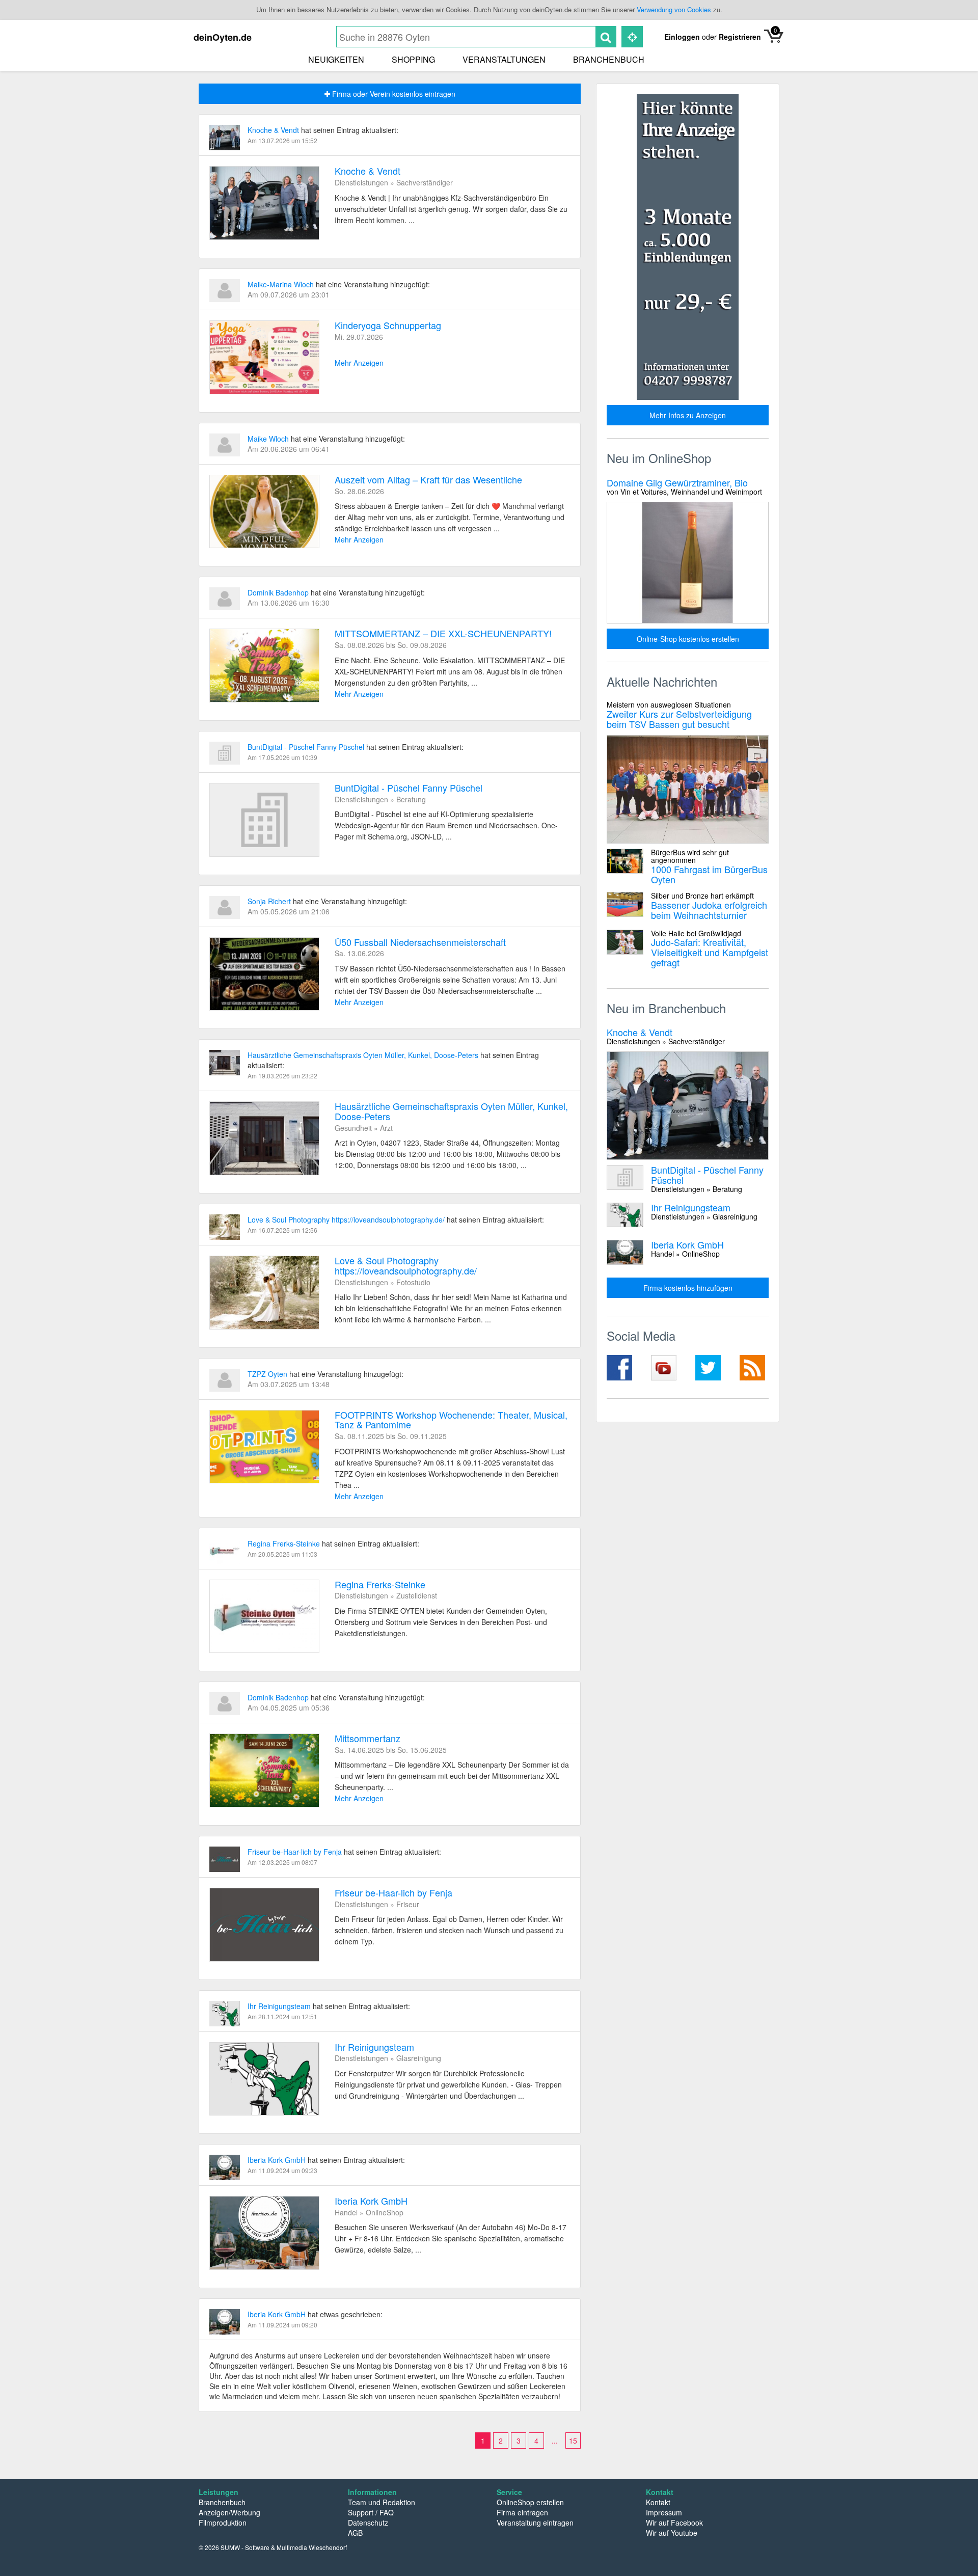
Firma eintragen (522, 2512)
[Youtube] (665, 1368)
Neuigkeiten (336, 59)
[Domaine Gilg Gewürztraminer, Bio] (688, 563)
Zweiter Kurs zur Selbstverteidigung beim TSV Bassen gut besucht (679, 715)
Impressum (664, 2512)
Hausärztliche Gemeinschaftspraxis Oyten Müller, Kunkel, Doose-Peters (364, 1055)
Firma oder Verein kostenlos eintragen (393, 94)
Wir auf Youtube (672, 2533)
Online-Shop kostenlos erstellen (688, 639)
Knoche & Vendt (274, 130)
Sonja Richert (270, 901)
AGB (355, 2533)
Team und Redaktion (382, 2502)
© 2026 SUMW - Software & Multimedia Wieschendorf (273, 2547)
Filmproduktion (223, 2523)
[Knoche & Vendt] (264, 203)
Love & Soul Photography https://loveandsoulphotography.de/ (347, 1219)
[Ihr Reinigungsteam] (264, 2079)
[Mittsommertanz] (264, 1770)
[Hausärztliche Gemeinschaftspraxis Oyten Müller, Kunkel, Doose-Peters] (264, 1138)
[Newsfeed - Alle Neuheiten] (754, 1368)
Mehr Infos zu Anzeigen (688, 415)
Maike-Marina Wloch (282, 284)
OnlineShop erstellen (530, 2502)
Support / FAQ (371, 2512)
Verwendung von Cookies (674, 9)
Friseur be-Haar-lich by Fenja (296, 1852)
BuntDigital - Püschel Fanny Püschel (307, 747)
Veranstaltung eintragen (535, 2523)
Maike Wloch (269, 439)
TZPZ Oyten (268, 1374)
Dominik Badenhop (279, 592)
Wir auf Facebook (674, 2523)
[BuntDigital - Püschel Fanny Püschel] (264, 820)
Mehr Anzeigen (359, 363)
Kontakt (658, 2502)
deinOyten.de (223, 37)
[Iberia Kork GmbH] (264, 2233)
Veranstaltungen (504, 59)
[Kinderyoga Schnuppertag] (264, 357)
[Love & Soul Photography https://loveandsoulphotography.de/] (264, 1293)
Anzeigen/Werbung (229, 2512)
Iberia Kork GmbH (278, 2160)
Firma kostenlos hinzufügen (688, 1288)
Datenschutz (368, 2523)
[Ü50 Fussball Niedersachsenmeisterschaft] (264, 974)
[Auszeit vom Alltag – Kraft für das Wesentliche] (264, 512)
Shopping (413, 59)
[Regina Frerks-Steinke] (264, 1617)
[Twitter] (710, 1368)
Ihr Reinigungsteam (280, 2006)
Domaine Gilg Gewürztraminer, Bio (684, 486)
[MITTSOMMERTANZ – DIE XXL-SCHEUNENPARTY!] (264, 666)
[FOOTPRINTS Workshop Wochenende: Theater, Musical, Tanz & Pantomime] (264, 1447)
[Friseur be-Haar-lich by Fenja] (264, 1925)
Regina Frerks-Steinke (285, 1543)
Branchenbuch (609, 59)
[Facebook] (621, 1368)
